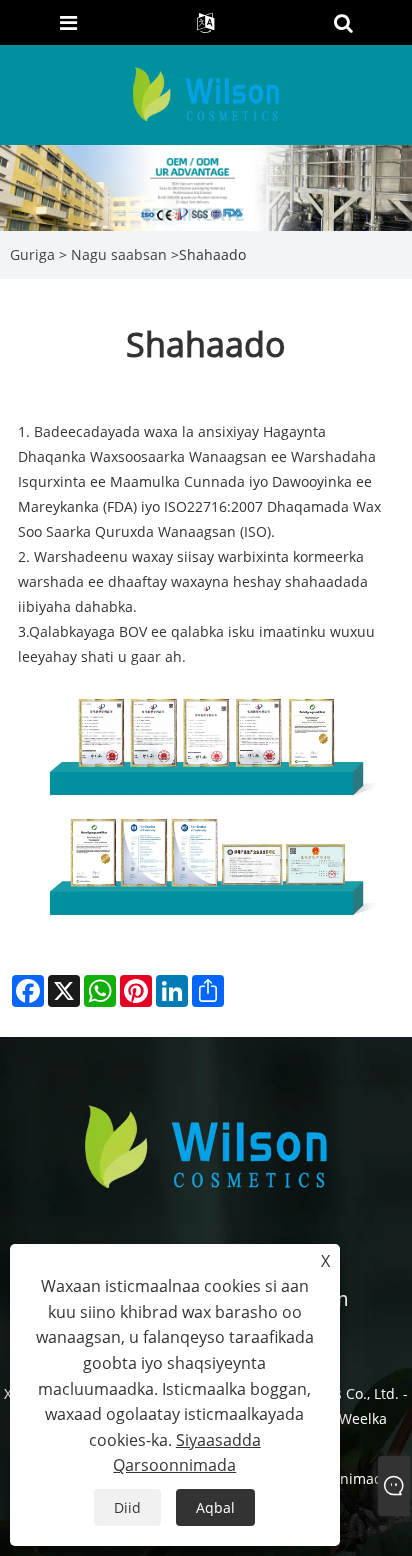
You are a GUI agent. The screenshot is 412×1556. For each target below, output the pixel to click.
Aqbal (215, 1507)
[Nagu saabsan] (206, 186)
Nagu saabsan (119, 254)
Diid (127, 1507)
